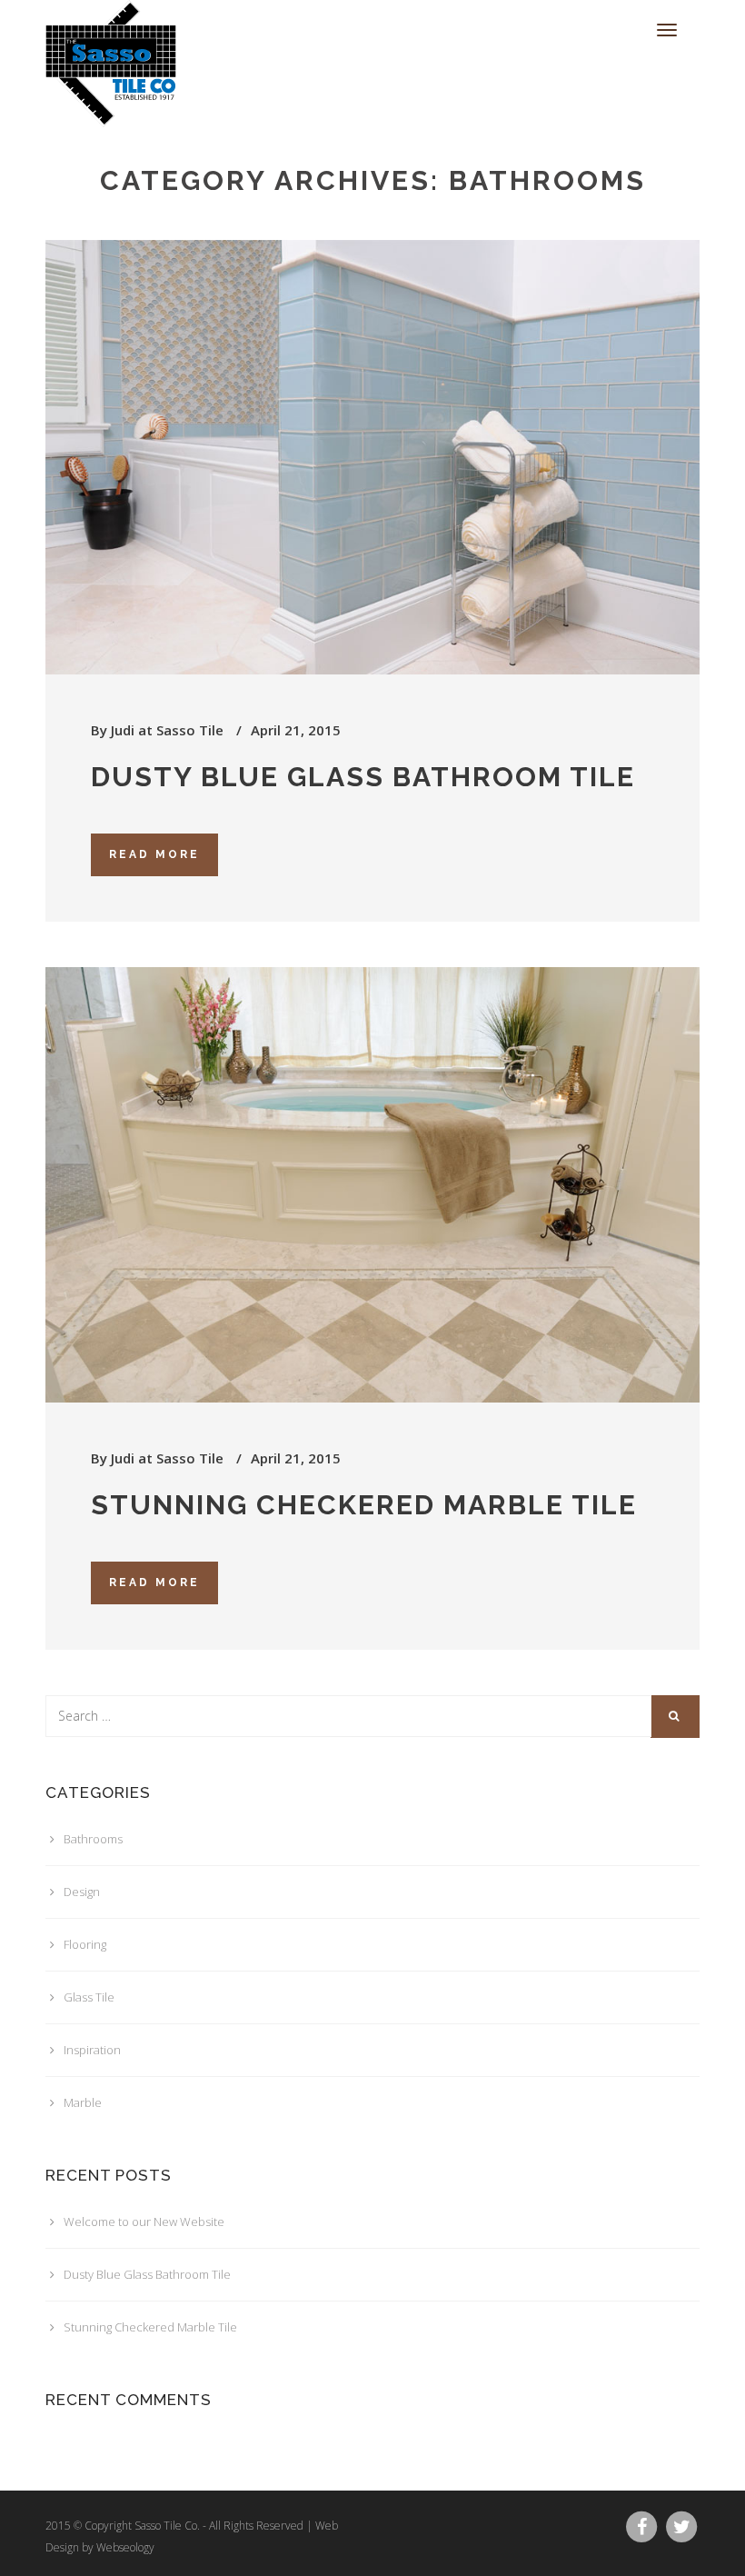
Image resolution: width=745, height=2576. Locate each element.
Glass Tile (89, 1997)
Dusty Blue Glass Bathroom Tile (363, 777)
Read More (154, 854)
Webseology (125, 2547)
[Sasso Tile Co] (115, 23)
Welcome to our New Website (144, 2222)
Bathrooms (93, 1839)
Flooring (85, 1944)
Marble (83, 2102)
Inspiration (92, 2050)
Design (82, 1892)
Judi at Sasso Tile (167, 730)
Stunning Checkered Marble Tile (364, 1505)
